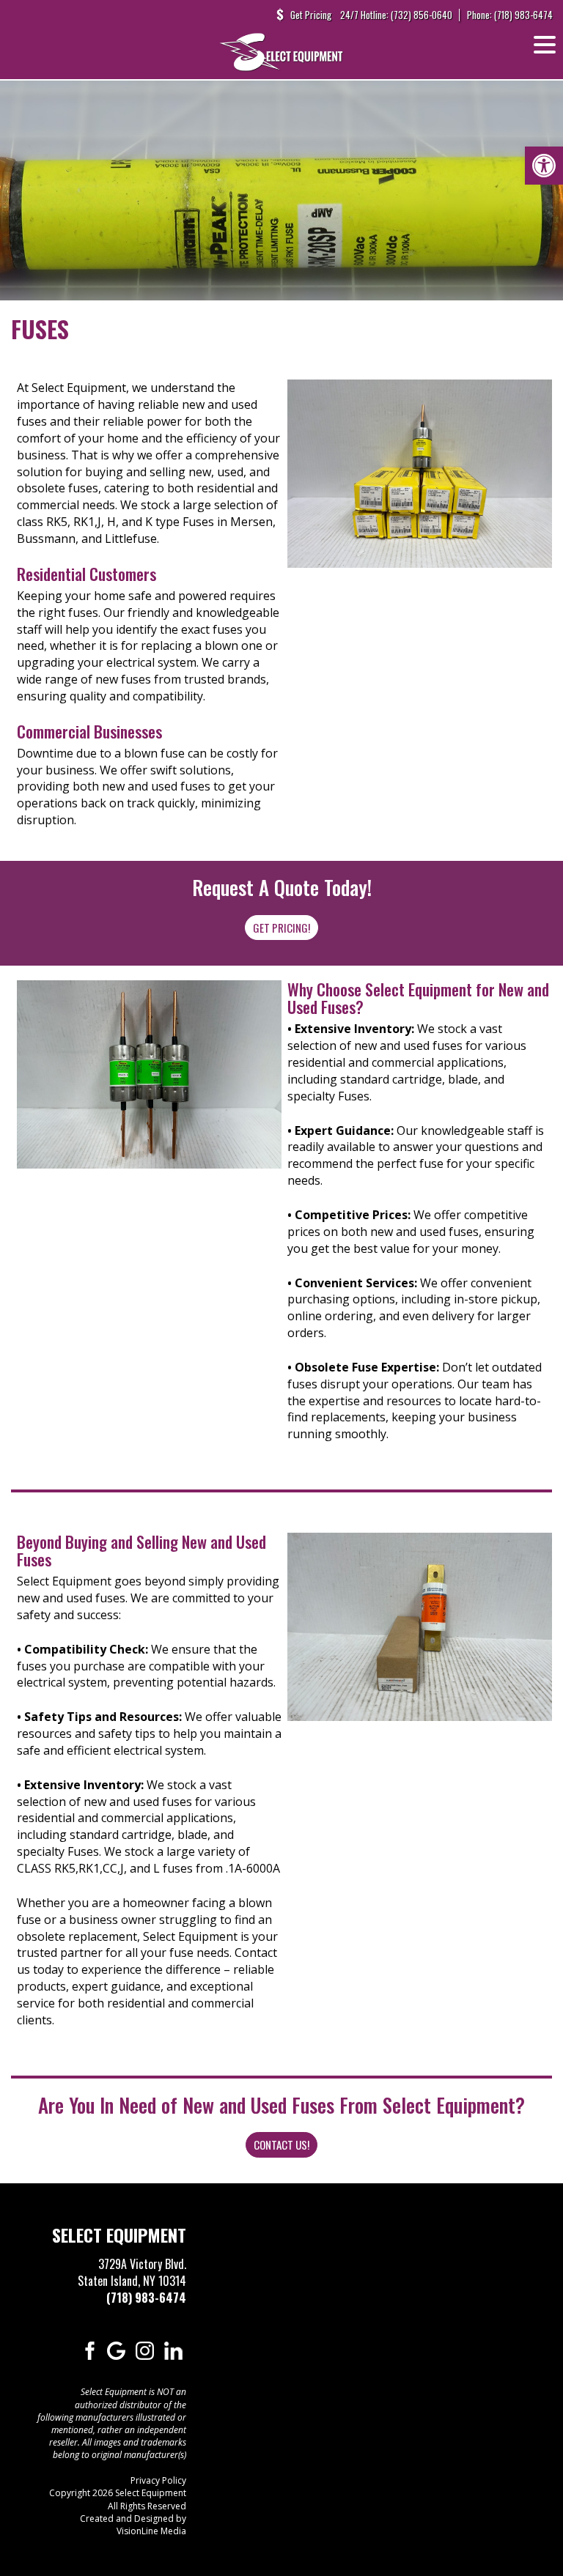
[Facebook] (88, 2350)
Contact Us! (281, 2144)
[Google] (116, 2350)
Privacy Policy (158, 2480)
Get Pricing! (281, 928)
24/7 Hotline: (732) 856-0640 (396, 15)
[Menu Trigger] (545, 44)
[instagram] (145, 2350)
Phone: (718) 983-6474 (510, 15)
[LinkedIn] (173, 2350)
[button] (544, 166)
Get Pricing (311, 15)
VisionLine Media (151, 2531)
